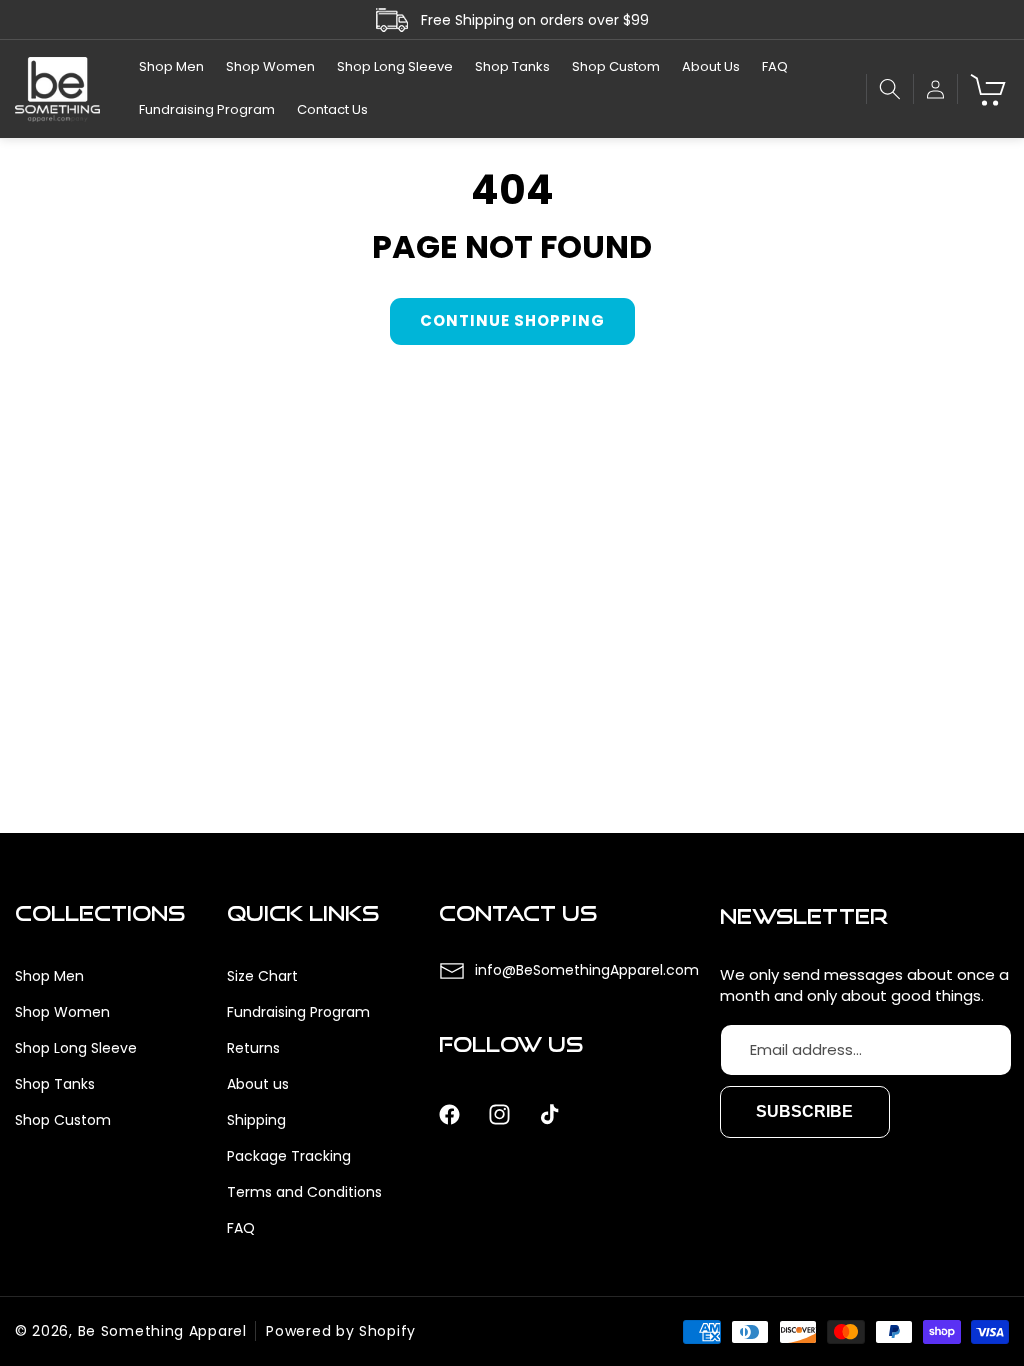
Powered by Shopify (341, 1331)
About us (258, 1084)
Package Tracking (289, 1156)
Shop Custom (63, 1120)
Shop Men (49, 976)
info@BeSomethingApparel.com (587, 970)
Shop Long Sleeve (76, 1048)
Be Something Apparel (162, 1331)
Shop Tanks (55, 1084)
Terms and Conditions (304, 1192)
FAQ (241, 1228)
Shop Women (62, 1012)
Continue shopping (512, 320)
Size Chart (262, 976)
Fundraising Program (298, 1012)
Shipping (256, 1120)
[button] (889, 89)
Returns (253, 1048)
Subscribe (804, 1111)
